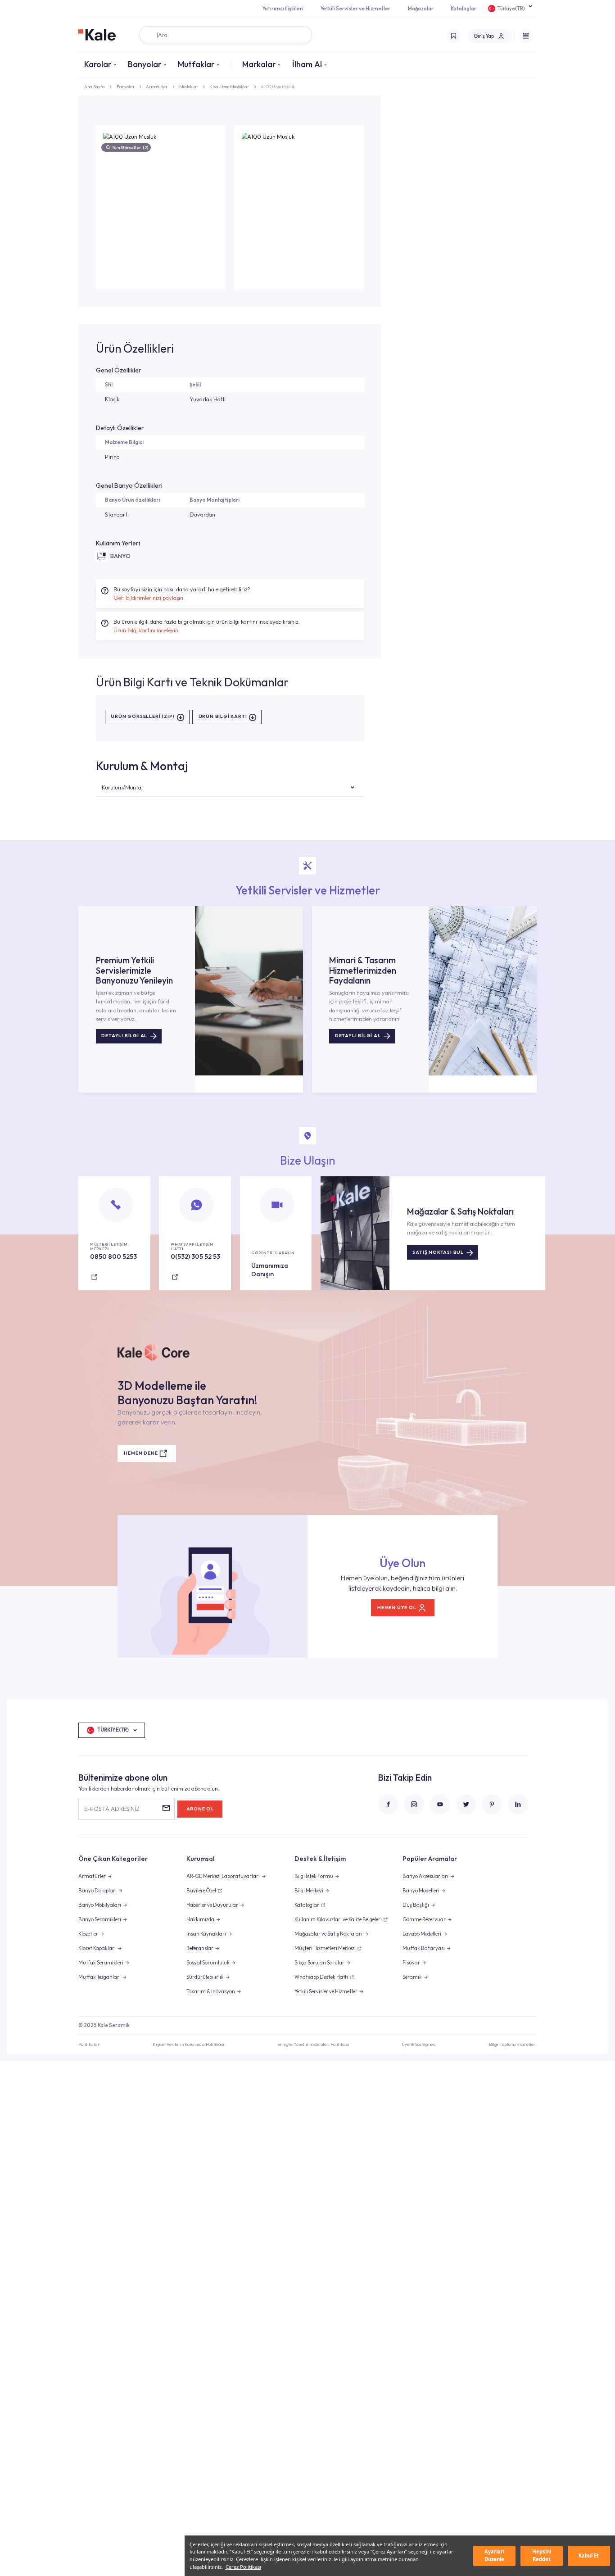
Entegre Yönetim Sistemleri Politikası (313, 2044)
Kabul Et (589, 2556)
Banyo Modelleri (421, 1891)
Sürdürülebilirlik (205, 1977)
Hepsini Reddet (542, 2555)
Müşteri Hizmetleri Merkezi (325, 1948)
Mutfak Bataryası (424, 1948)
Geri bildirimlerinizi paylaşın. (149, 598)
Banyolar (145, 64)
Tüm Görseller (130, 147)
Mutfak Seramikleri (101, 1963)
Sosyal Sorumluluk (208, 1963)
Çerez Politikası (243, 2567)
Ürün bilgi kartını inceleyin (146, 630)
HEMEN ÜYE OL (397, 1608)
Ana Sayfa (95, 86)
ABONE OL (200, 1809)
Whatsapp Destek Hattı (321, 1977)
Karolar (98, 64)
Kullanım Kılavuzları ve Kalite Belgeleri (338, 1919)
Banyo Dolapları (97, 1891)
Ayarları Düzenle (494, 2555)
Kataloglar (464, 9)
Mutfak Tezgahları (99, 1977)
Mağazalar (421, 9)
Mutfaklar (196, 64)
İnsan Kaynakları (206, 1934)
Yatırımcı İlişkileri (283, 9)
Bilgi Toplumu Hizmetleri (513, 2044)
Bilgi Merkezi (309, 1891)
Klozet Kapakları (97, 1948)
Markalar (259, 64)
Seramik (412, 1977)
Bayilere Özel (201, 1891)
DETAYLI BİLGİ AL (124, 1036)
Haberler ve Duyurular (212, 1905)
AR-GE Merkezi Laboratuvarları (223, 1876)
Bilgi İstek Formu (314, 1876)
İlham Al (307, 64)
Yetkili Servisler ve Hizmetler (355, 9)
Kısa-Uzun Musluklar (229, 86)
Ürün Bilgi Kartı (223, 717)
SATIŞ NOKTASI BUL (438, 1252)
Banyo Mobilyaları (100, 1905)
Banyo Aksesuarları (425, 1876)
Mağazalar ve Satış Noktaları (328, 1934)
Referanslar (200, 1948)
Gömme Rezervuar (424, 1919)
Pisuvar (411, 1963)
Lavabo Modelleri (422, 1934)
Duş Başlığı (416, 1905)
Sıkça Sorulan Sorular (319, 1963)
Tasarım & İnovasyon (211, 1991)
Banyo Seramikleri (100, 1919)
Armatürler (157, 86)
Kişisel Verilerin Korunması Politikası (188, 2044)
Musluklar (189, 86)
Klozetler (88, 1934)
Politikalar (89, 2044)
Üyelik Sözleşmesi (419, 2044)
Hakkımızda (200, 1919)
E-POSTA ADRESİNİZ (112, 1809)
